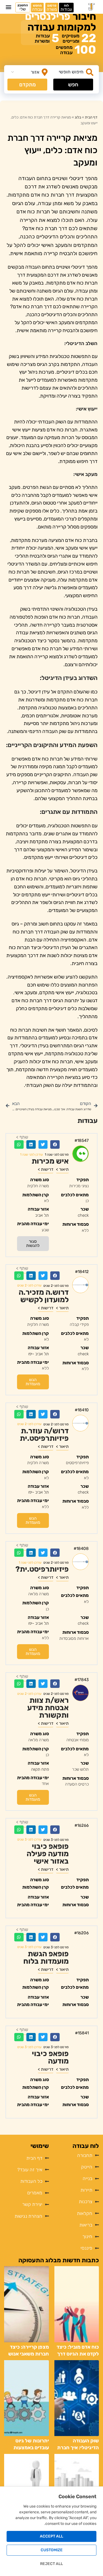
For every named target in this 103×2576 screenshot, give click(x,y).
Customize (52, 2550)
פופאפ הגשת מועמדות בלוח (46, 1958)
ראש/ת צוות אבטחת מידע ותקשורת (48, 1708)
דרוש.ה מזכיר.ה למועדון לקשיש (44, 1296)
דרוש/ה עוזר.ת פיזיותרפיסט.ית (44, 1435)
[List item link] (26, 2158)
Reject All (51, 2564)
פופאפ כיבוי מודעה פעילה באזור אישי (48, 1854)
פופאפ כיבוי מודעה (50, 2057)
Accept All (51, 2536)
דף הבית (91, 117)
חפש (73, 85)
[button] (9, 7)
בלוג (78, 117)
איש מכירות (50, 1161)
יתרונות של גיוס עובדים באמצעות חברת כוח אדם (31, 2448)
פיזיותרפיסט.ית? (42, 1569)
